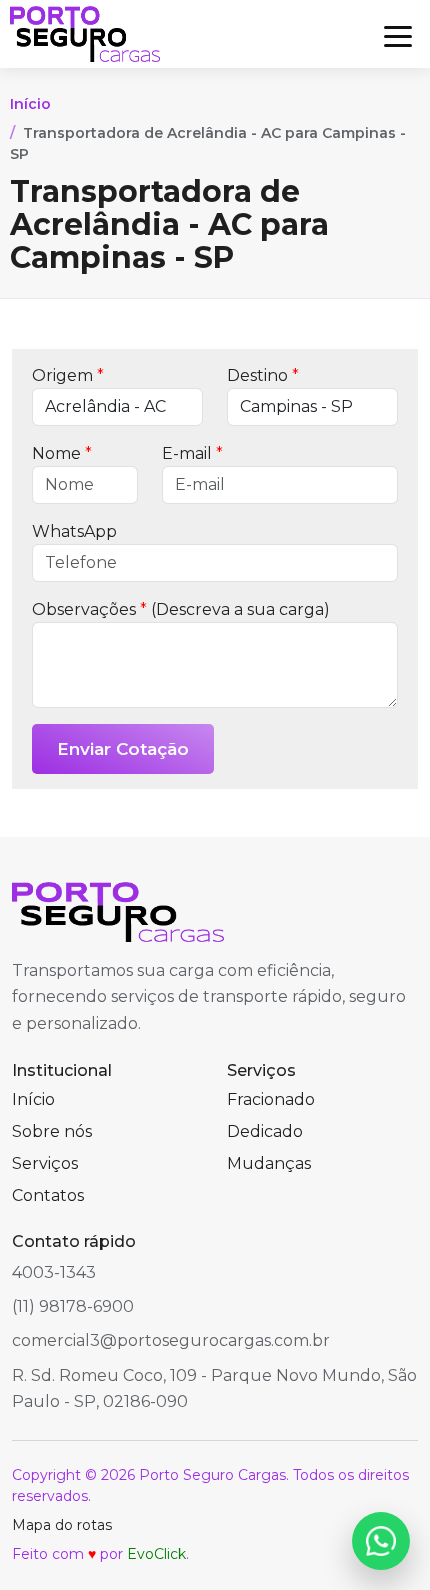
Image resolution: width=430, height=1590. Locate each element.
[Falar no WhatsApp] (381, 1541)
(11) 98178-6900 (73, 1306)
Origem (68, 375)
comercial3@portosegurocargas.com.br (171, 1340)
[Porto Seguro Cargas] (85, 34)
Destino (263, 375)
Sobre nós (52, 1131)
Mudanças (269, 1163)
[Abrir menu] (398, 34)
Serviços (45, 1163)
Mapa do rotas (62, 1525)
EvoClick (156, 1554)
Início (30, 104)
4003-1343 (54, 1272)
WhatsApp (74, 531)
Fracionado (271, 1099)
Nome (62, 453)
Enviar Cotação (123, 749)
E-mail (192, 453)
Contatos (48, 1195)
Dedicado (265, 1131)
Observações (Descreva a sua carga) (181, 609)
